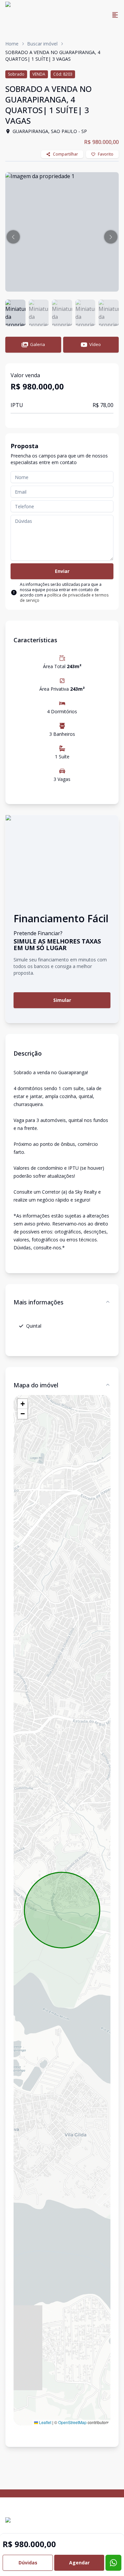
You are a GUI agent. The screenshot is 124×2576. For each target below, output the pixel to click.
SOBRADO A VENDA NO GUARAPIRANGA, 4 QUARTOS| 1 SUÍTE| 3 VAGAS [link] (53, 56)
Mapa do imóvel (36, 1385)
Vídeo (95, 344)
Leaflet (45, 2422)
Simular (62, 1000)
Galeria (38, 344)
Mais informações (39, 1302)
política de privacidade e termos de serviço (64, 598)
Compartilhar (65, 154)
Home (12, 44)
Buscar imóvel (42, 44)
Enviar (62, 571)
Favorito (106, 154)
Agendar (79, 2563)
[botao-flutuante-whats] (113, 2563)
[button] (13, 237)
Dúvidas (28, 2563)
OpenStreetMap (72, 2422)
